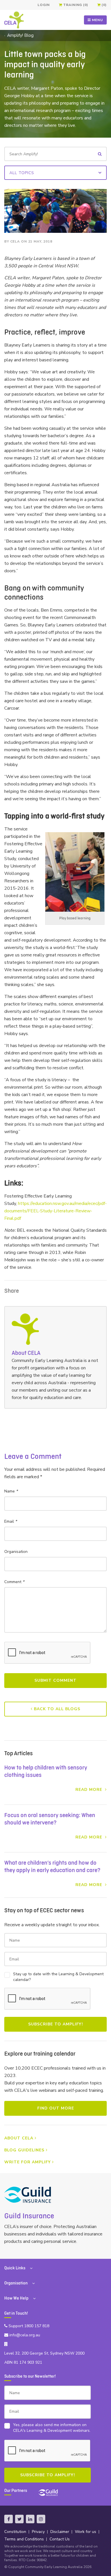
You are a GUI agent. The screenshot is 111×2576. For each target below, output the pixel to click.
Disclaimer (60, 2532)
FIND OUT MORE (56, 2108)
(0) (104, 5)
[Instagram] (41, 2519)
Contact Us (60, 2539)
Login (44, 5)
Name (11, 1491)
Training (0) (75, 5)
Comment (14, 1582)
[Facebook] (9, 2519)
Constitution (15, 2532)
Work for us (86, 2532)
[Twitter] (19, 2519)
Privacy (38, 2532)
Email (11, 1521)
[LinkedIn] (30, 2519)
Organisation (16, 1552)
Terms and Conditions (24, 2539)
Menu (97, 20)
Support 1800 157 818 (28, 2326)
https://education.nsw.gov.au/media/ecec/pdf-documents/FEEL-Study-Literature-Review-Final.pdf (55, 1211)
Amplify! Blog (20, 35)
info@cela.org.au (24, 2335)
